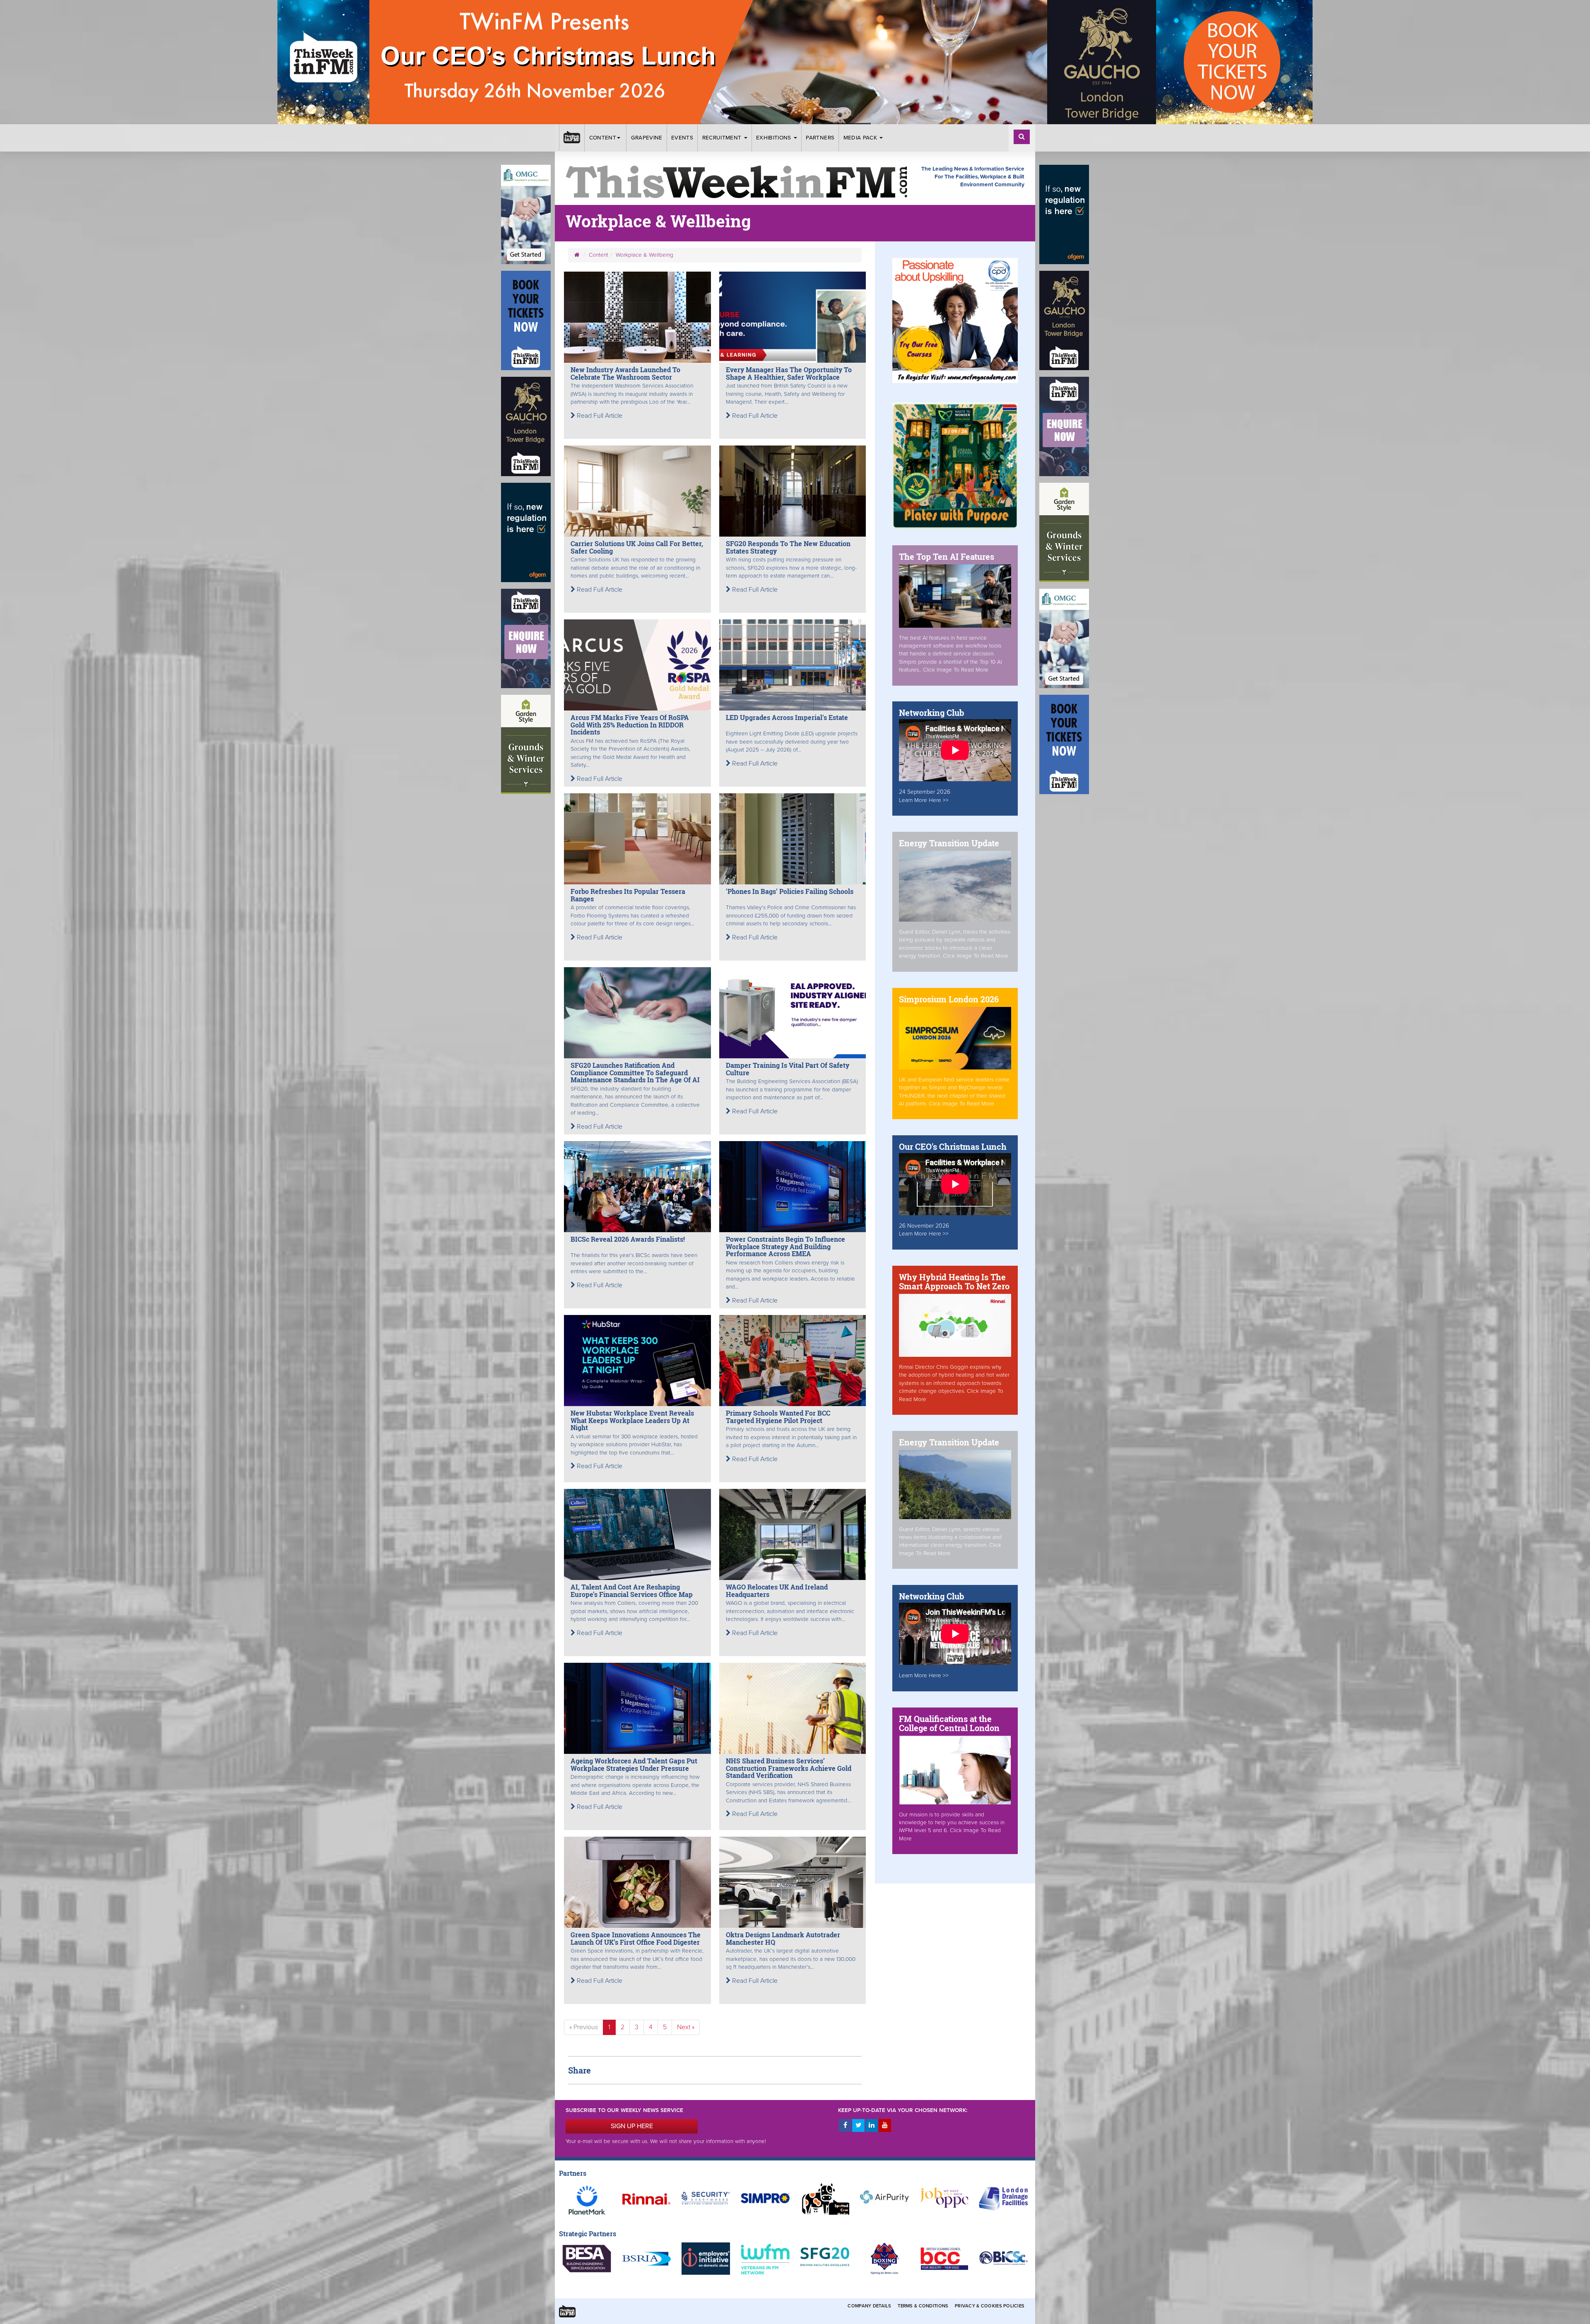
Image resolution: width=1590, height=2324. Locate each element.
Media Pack (861, 138)
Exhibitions (775, 138)
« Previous (584, 2027)
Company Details (869, 2306)
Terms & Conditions (923, 2306)
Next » (686, 2027)
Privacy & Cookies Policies (990, 2306)
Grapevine (647, 138)
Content (603, 138)
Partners (820, 138)
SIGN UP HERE (632, 2126)
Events (682, 138)
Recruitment (723, 138)
